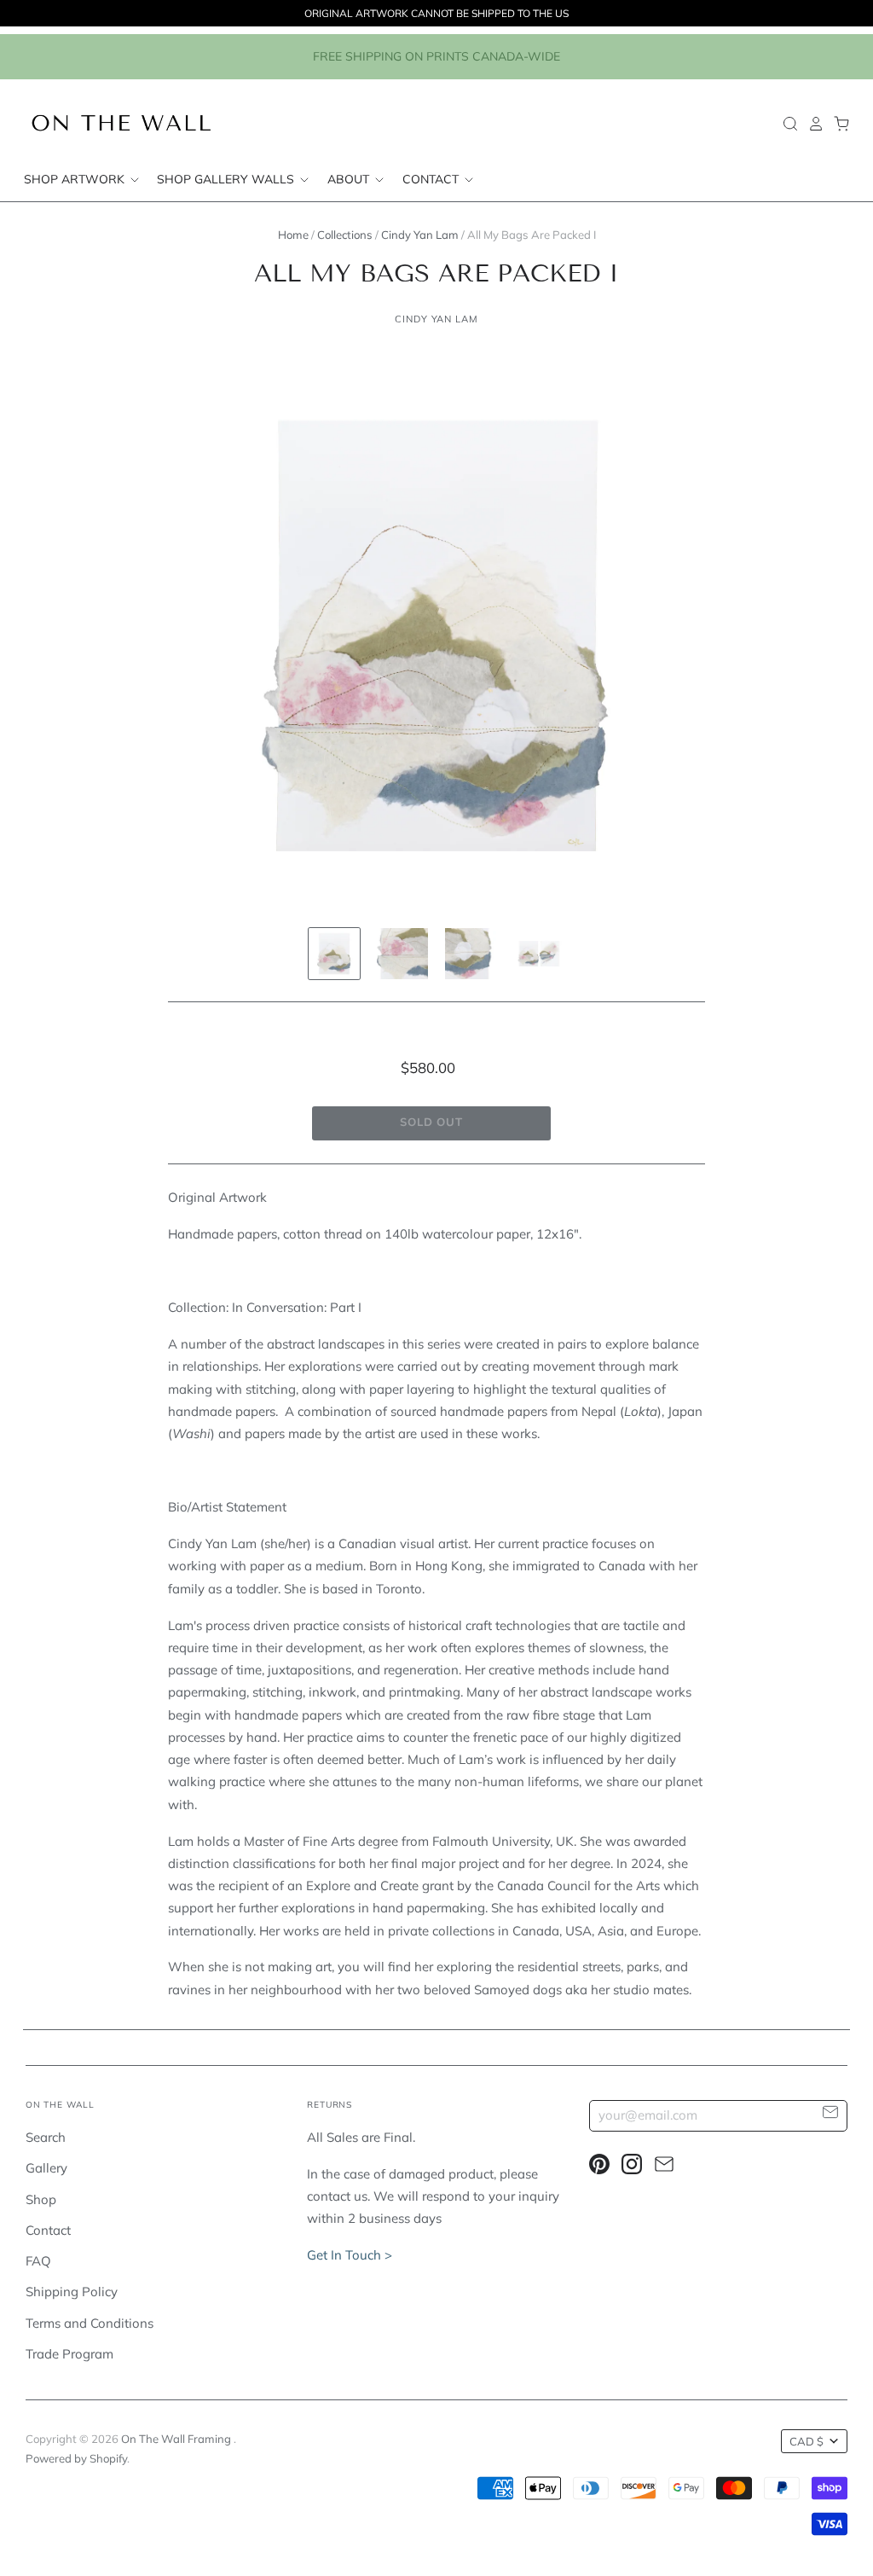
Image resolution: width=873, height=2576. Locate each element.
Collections (345, 235)
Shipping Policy (72, 2292)
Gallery (46, 2168)
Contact (432, 179)
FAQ (38, 2261)
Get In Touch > (350, 2255)
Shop (41, 2199)
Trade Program (69, 2354)
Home (293, 235)
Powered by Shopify (76, 2458)
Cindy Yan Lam (420, 235)
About (350, 179)
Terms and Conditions (90, 2323)
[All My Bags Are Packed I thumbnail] (334, 954)
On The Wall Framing (177, 2439)
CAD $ (807, 2441)
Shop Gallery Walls (227, 179)
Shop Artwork (76, 179)
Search (46, 2137)
